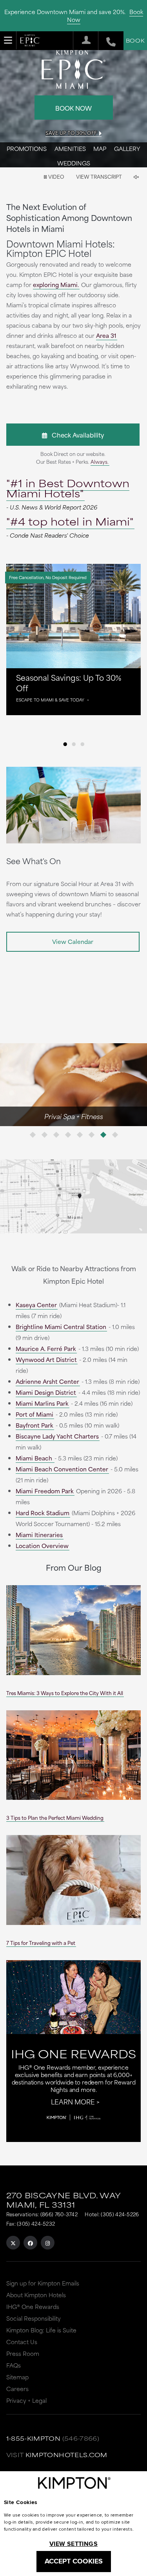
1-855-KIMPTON (34, 2438)
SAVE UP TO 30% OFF (71, 133)
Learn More (73, 2101)
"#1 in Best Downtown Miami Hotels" (68, 488)
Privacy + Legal (26, 2400)
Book (135, 40)
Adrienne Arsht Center (47, 1381)
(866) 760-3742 (59, 2214)
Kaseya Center (36, 1305)
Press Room (23, 2353)
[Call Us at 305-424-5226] (107, 41)
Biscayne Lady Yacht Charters (57, 1436)
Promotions (27, 148)
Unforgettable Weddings (73, 1116)
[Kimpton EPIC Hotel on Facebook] (30, 2243)
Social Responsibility (34, 2318)
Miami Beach (35, 1458)
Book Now (73, 108)
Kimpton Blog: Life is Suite (41, 2330)
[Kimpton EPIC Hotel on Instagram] (48, 2243)
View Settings (73, 2544)
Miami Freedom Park (45, 1491)
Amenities (70, 148)
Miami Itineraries (39, 1535)
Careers (17, 2389)
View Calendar (73, 941)
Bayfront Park (34, 1425)
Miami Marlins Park (42, 1403)
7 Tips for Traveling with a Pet (41, 1943)
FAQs (14, 2365)
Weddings (74, 163)
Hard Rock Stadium (43, 1513)
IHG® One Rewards (33, 2306)
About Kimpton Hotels (36, 2295)
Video (56, 176)
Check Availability (75, 435)
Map (100, 148)
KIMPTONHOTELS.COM (66, 2455)
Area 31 (106, 335)
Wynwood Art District (46, 1359)
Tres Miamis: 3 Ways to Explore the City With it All (65, 1693)
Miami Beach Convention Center (62, 1469)
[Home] (30, 42)
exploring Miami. (56, 284)
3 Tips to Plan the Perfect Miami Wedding (55, 1817)
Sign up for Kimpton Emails (43, 2283)
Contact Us (22, 2342)
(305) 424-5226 (120, 2214)
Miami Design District (46, 1392)
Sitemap (17, 2377)
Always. (100, 461)
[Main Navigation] (8, 40)
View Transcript (99, 176)
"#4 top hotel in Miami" (70, 521)
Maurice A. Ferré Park (46, 1348)
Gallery (127, 148)
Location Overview (42, 1545)
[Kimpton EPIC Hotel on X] (13, 2243)
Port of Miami (34, 1414)
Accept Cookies (74, 2561)
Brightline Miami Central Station (61, 1327)
